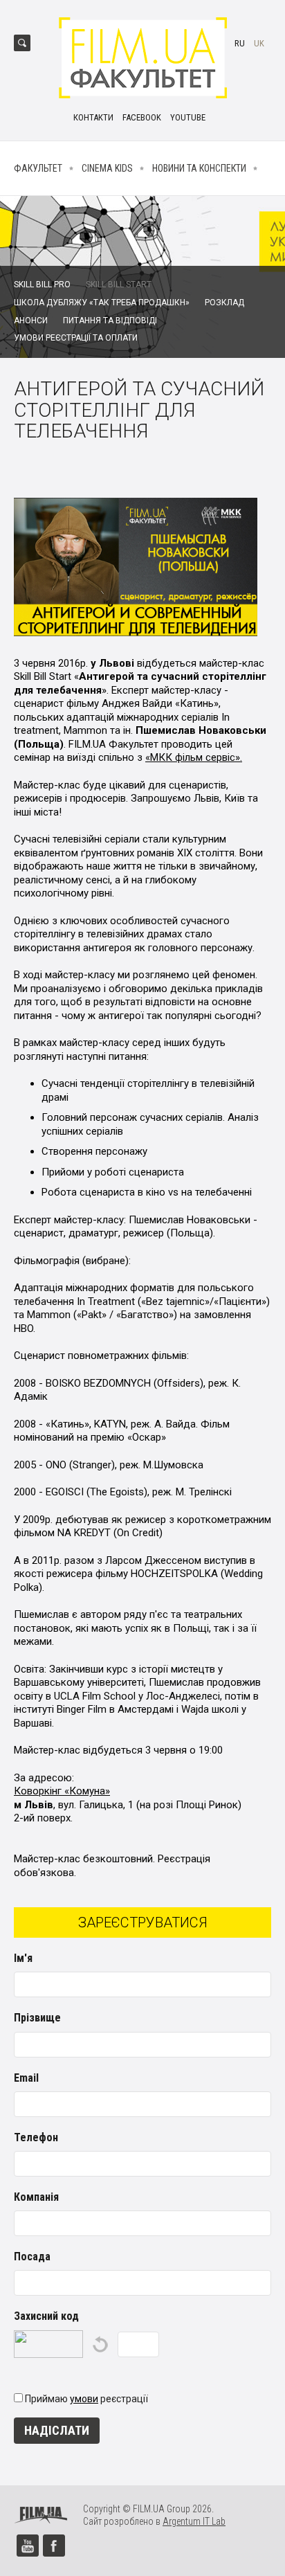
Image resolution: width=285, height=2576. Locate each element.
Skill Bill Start (119, 285)
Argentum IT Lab (194, 2521)
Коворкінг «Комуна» (62, 1791)
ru (240, 43)
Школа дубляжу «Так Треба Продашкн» (102, 303)
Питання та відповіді (110, 321)
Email (26, 2078)
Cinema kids (107, 168)
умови (84, 2399)
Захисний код (46, 2316)
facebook (142, 117)
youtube (188, 117)
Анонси (31, 321)
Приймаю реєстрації (86, 2399)
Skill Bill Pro (42, 285)
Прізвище (37, 2018)
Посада (32, 2257)
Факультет (38, 168)
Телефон (36, 2137)
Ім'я (23, 1958)
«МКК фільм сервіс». (194, 757)
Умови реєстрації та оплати (76, 338)
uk (259, 43)
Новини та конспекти (199, 168)
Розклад (224, 303)
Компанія (36, 2197)
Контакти (93, 117)
